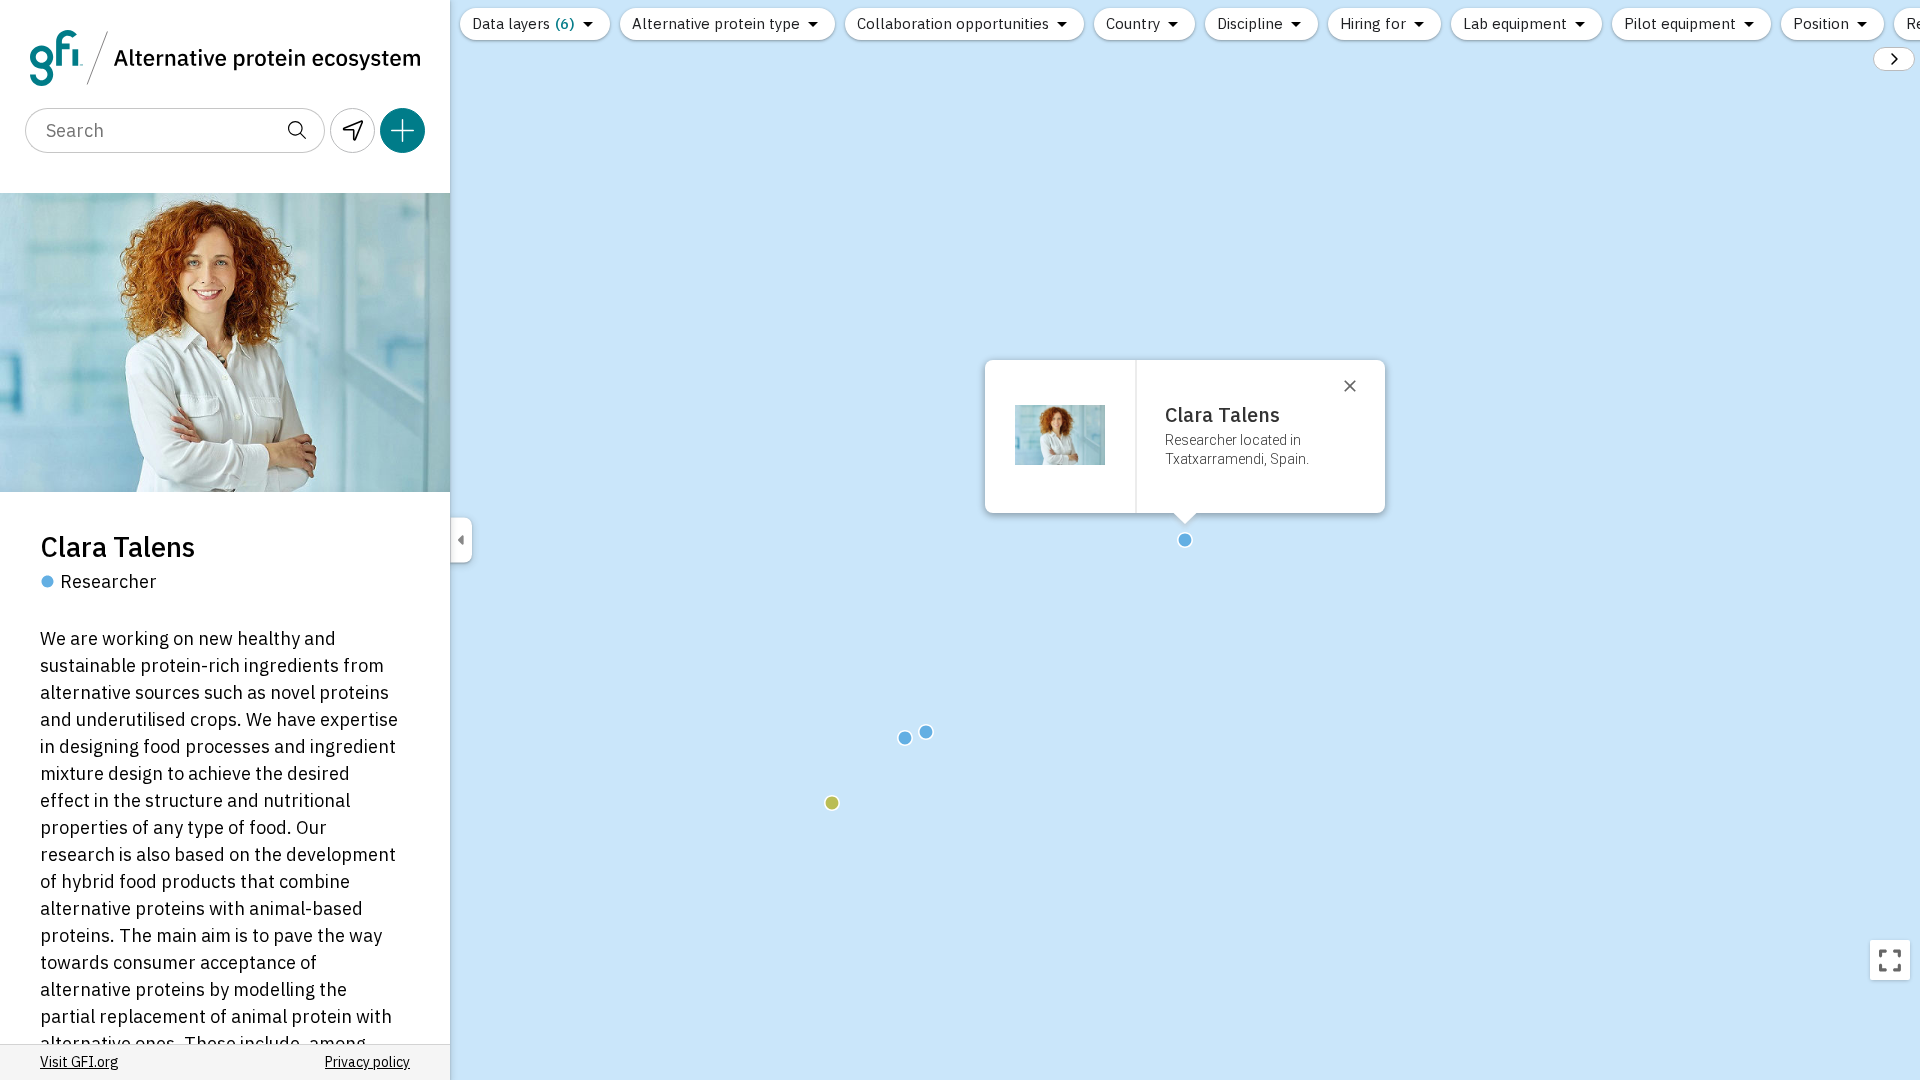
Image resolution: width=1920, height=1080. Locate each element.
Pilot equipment (1680, 23)
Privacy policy (367, 1062)
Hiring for (1373, 23)
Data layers (523, 23)
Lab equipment (1515, 23)
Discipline (1250, 23)
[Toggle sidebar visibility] (461, 540)
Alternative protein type (716, 23)
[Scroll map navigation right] (1894, 59)
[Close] (1359, 386)
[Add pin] (402, 130)
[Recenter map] (1890, 960)
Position (1821, 23)
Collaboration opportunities (953, 23)
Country (1133, 23)
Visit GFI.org (79, 1062)
